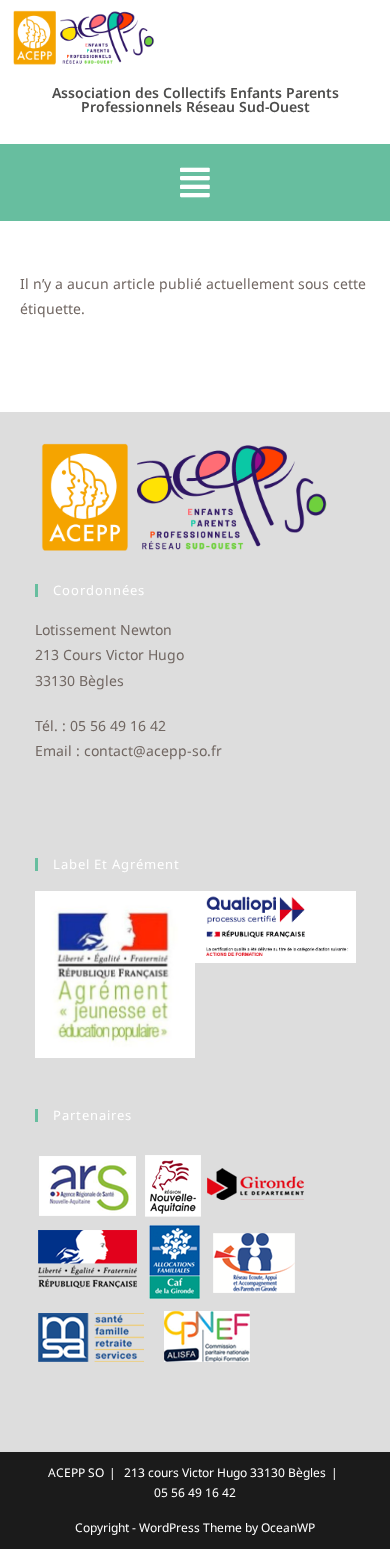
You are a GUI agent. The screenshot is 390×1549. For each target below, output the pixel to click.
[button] (195, 183)
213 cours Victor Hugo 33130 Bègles (225, 1472)
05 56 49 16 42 (195, 1492)
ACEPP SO (76, 1472)
